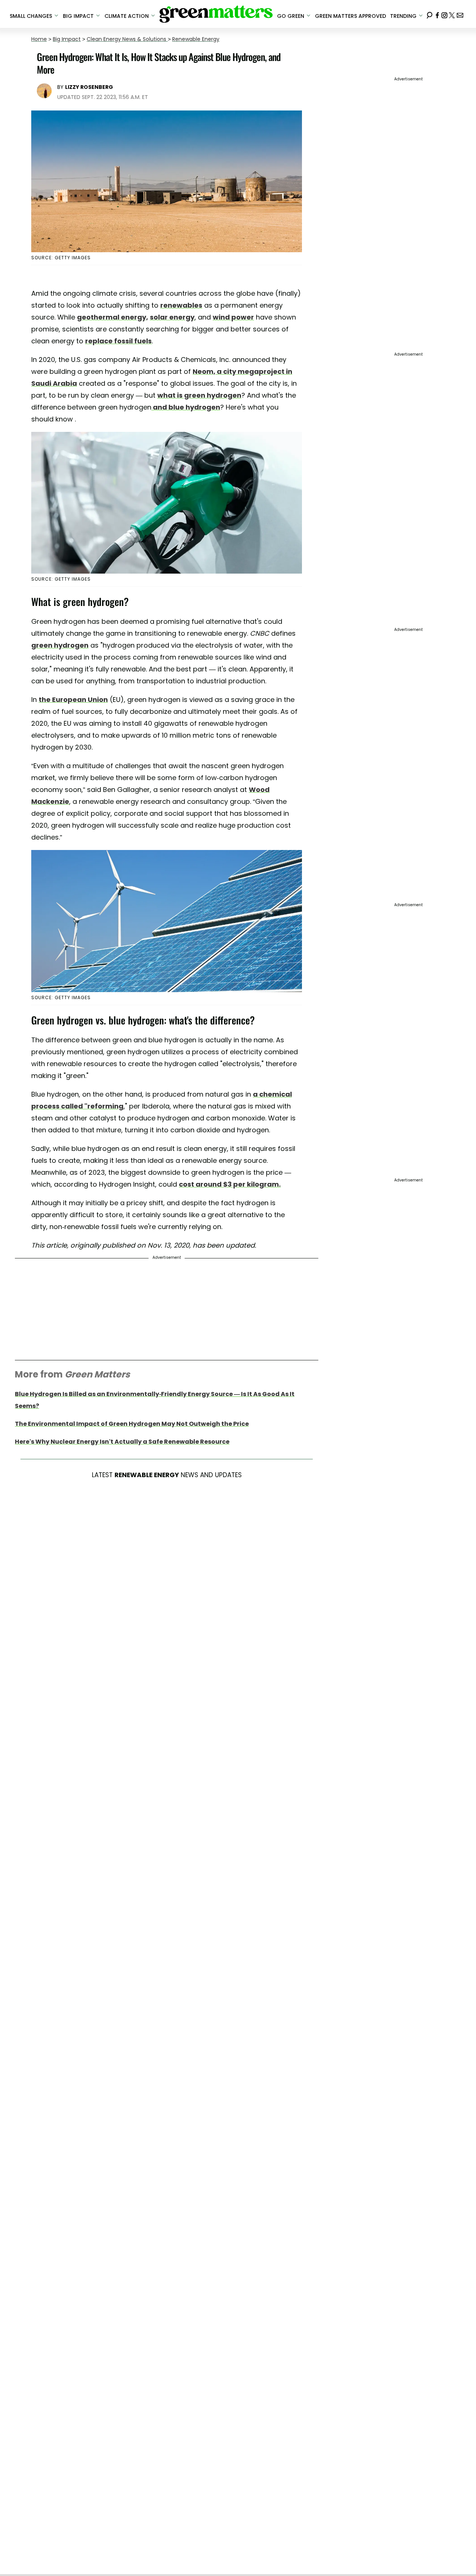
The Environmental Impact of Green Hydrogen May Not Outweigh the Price (132, 1424)
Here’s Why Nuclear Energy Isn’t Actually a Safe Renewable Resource (122, 1442)
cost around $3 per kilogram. (230, 1184)
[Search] (430, 14)
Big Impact (67, 39)
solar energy (172, 317)
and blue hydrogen (186, 407)
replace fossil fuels (118, 341)
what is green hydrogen (199, 395)
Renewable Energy (196, 39)
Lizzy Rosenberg (89, 87)
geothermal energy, (112, 317)
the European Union (73, 700)
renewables (181, 305)
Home (39, 39)
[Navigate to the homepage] (216, 14)
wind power (233, 317)
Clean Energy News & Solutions (127, 39)
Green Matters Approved (350, 16)
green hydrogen (60, 645)
